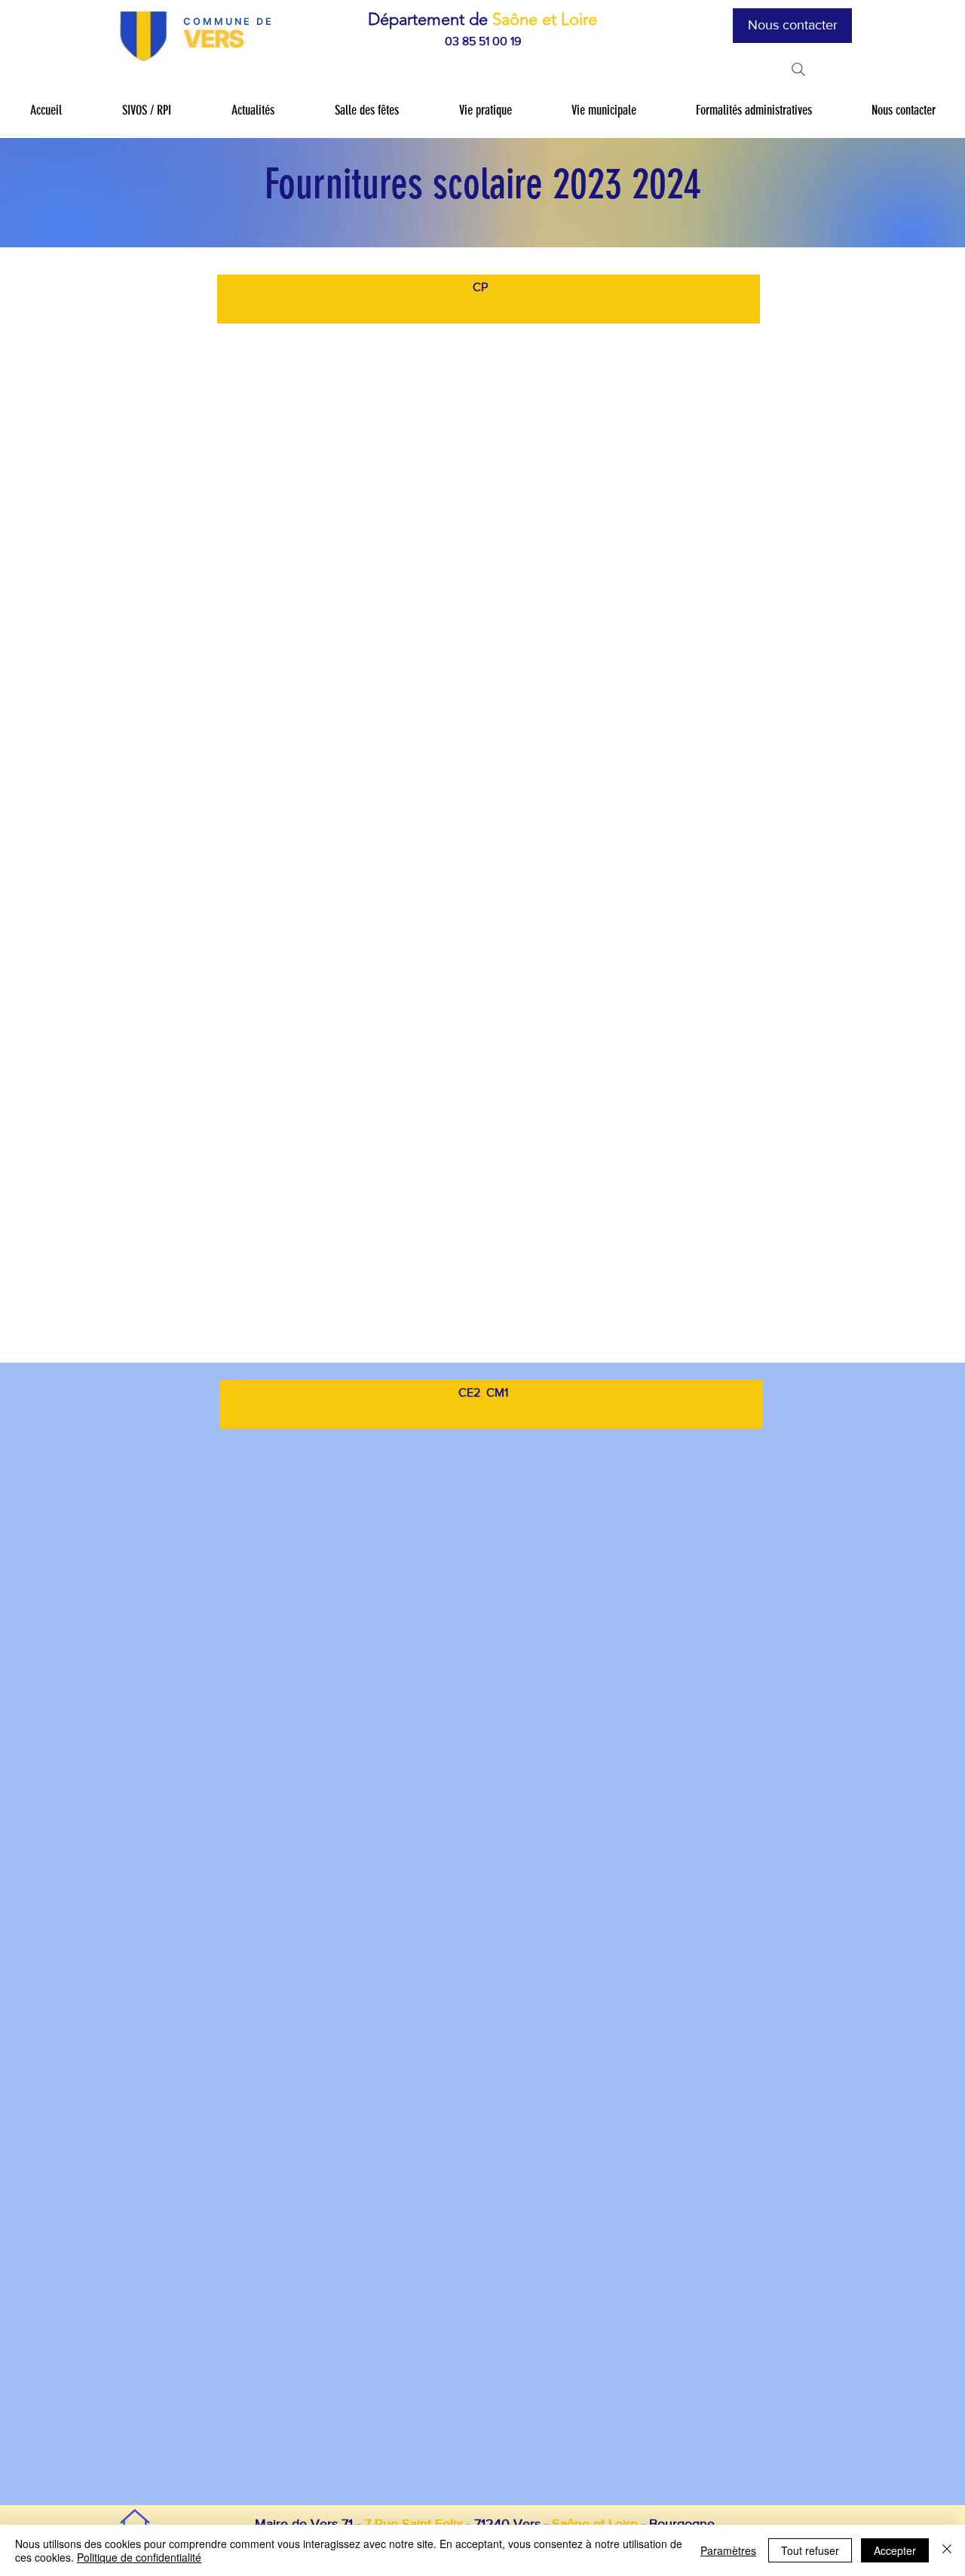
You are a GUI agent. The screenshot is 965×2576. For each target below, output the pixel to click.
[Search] (798, 69)
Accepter (895, 2550)
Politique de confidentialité (139, 2557)
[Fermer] (947, 2550)
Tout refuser (810, 2550)
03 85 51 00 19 (483, 41)
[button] (146, 110)
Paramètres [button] (728, 2550)
